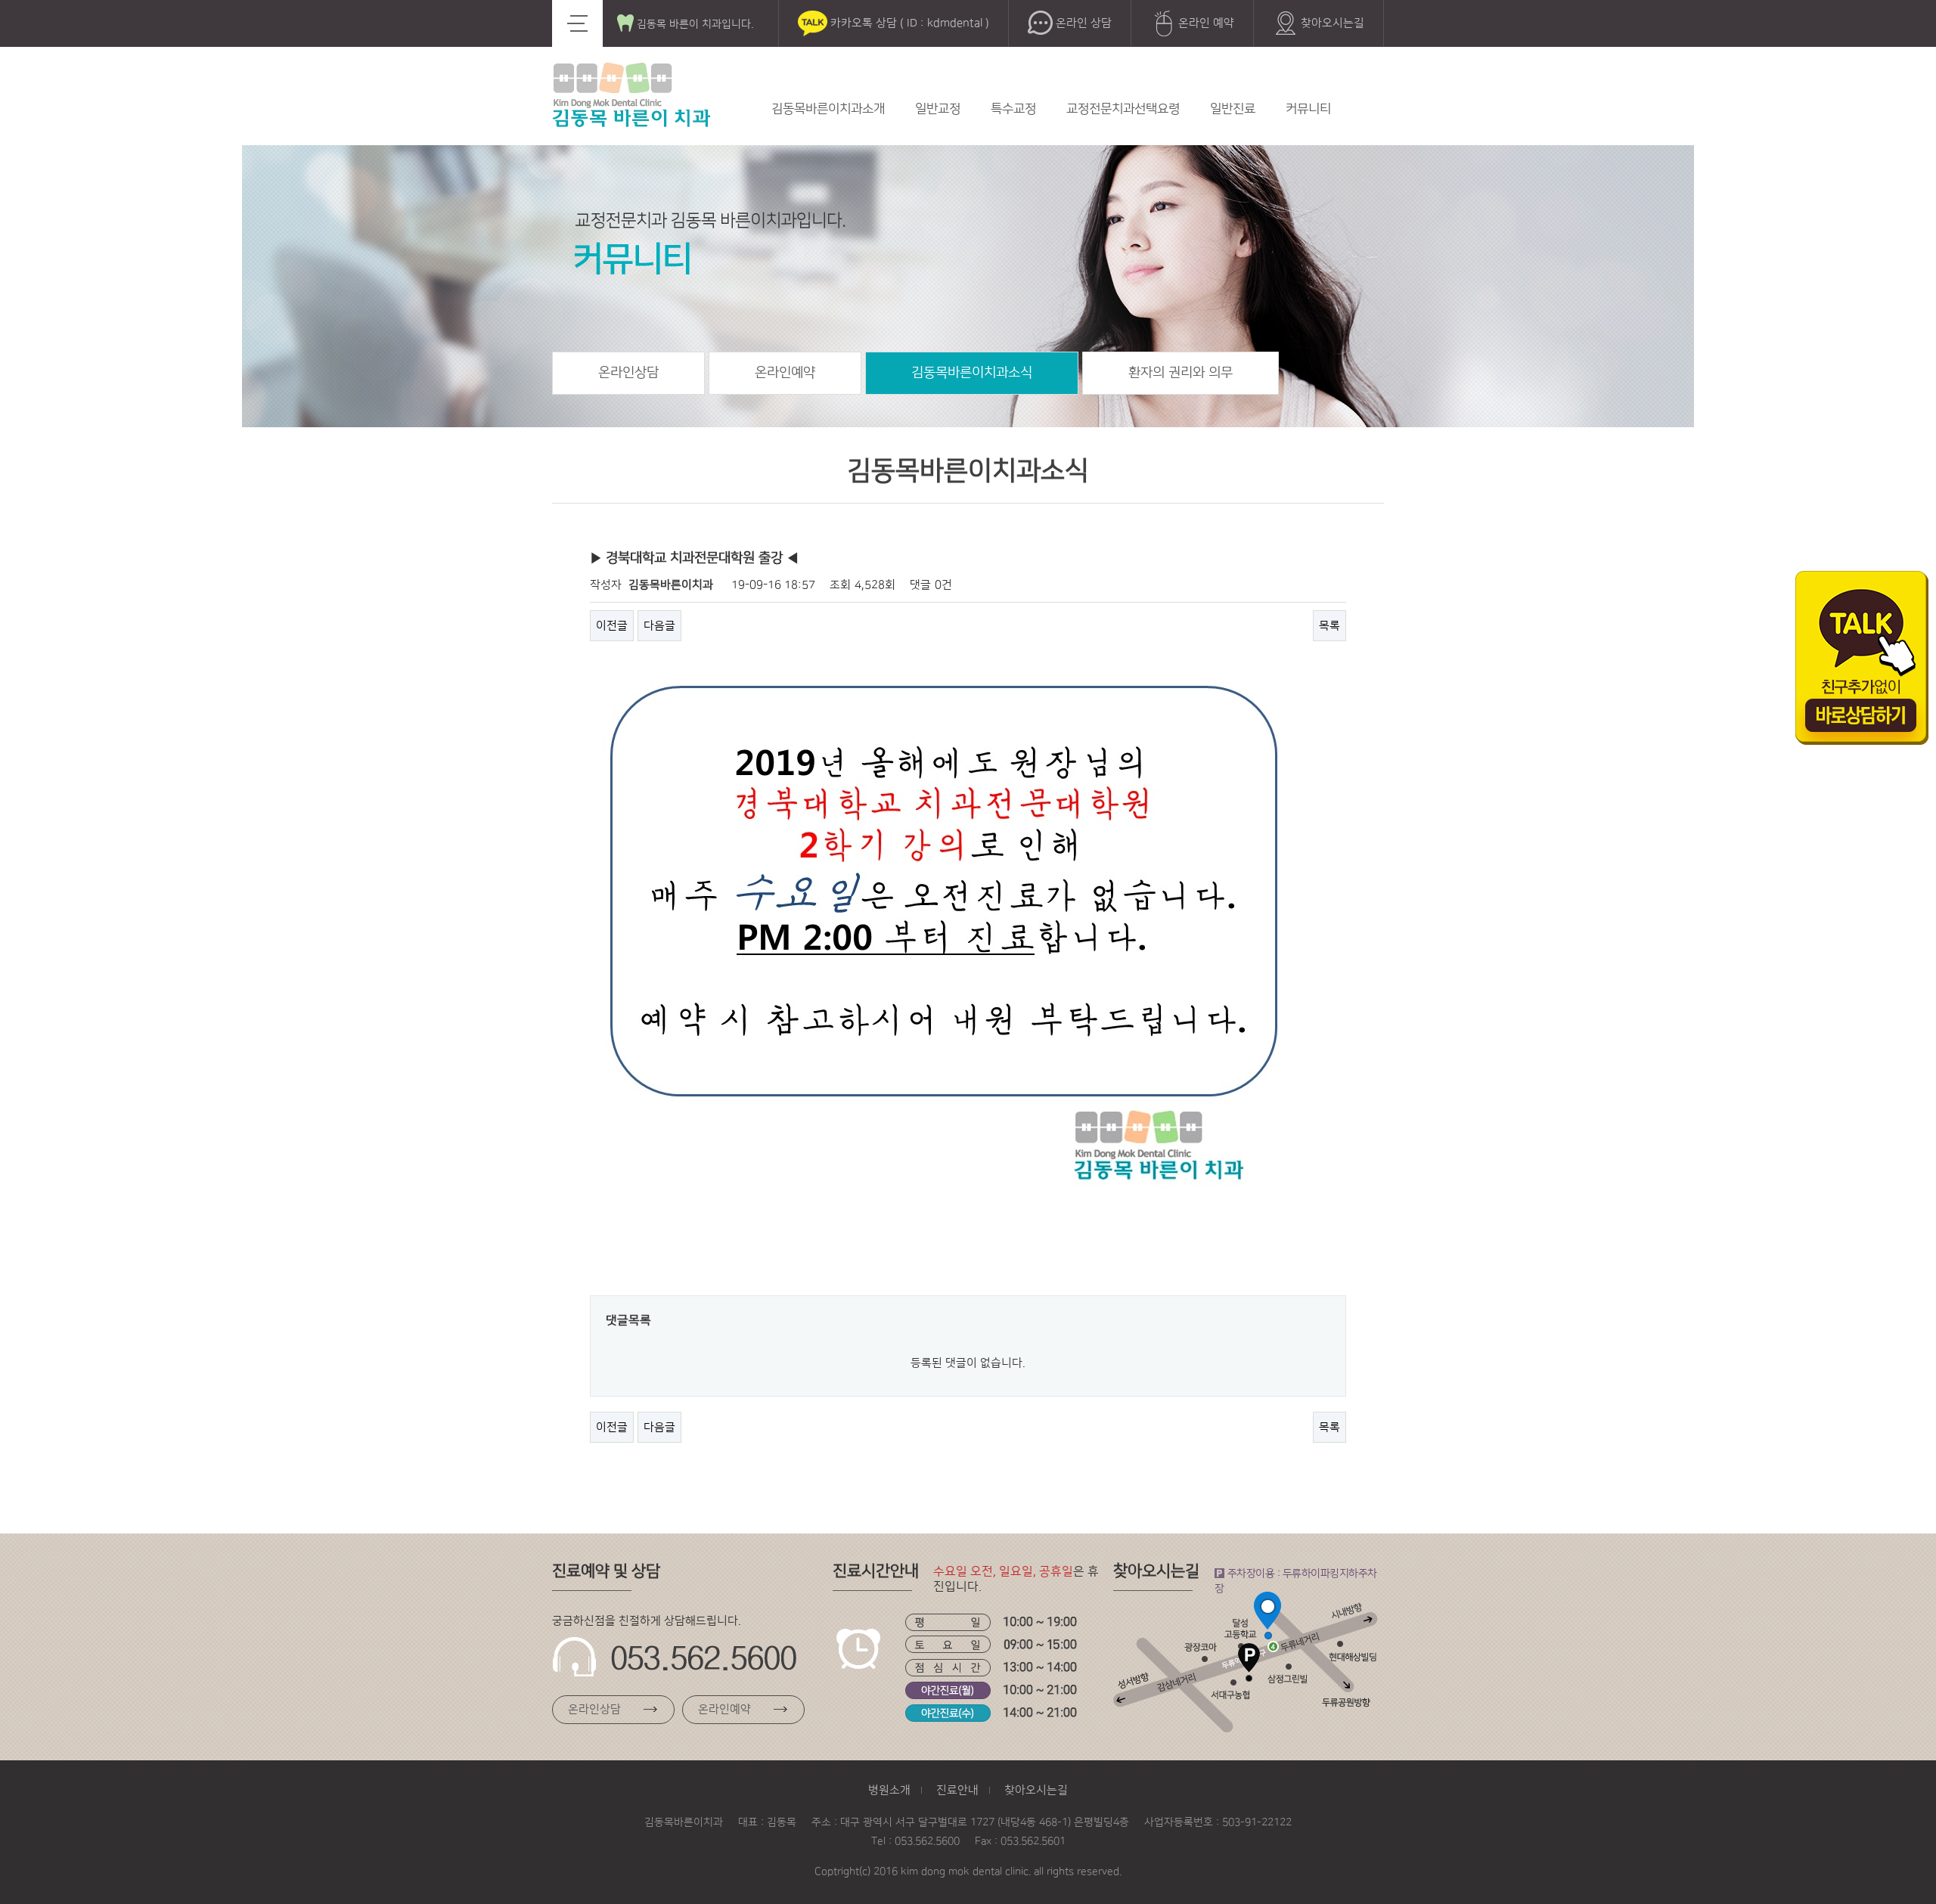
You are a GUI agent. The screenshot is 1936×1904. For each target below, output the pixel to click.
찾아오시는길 (1331, 23)
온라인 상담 (1082, 23)
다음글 (659, 626)
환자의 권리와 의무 (1181, 373)
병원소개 (889, 1790)
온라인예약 (785, 373)
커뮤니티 (1308, 109)
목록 (1329, 626)
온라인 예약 (1205, 23)
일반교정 (938, 109)
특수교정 (1013, 109)
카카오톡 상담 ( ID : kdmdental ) (908, 23)
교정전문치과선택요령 (1123, 109)
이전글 (612, 626)
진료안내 (957, 1790)
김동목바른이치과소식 (972, 373)
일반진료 (1233, 109)
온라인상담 (628, 373)
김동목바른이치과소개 (828, 109)
